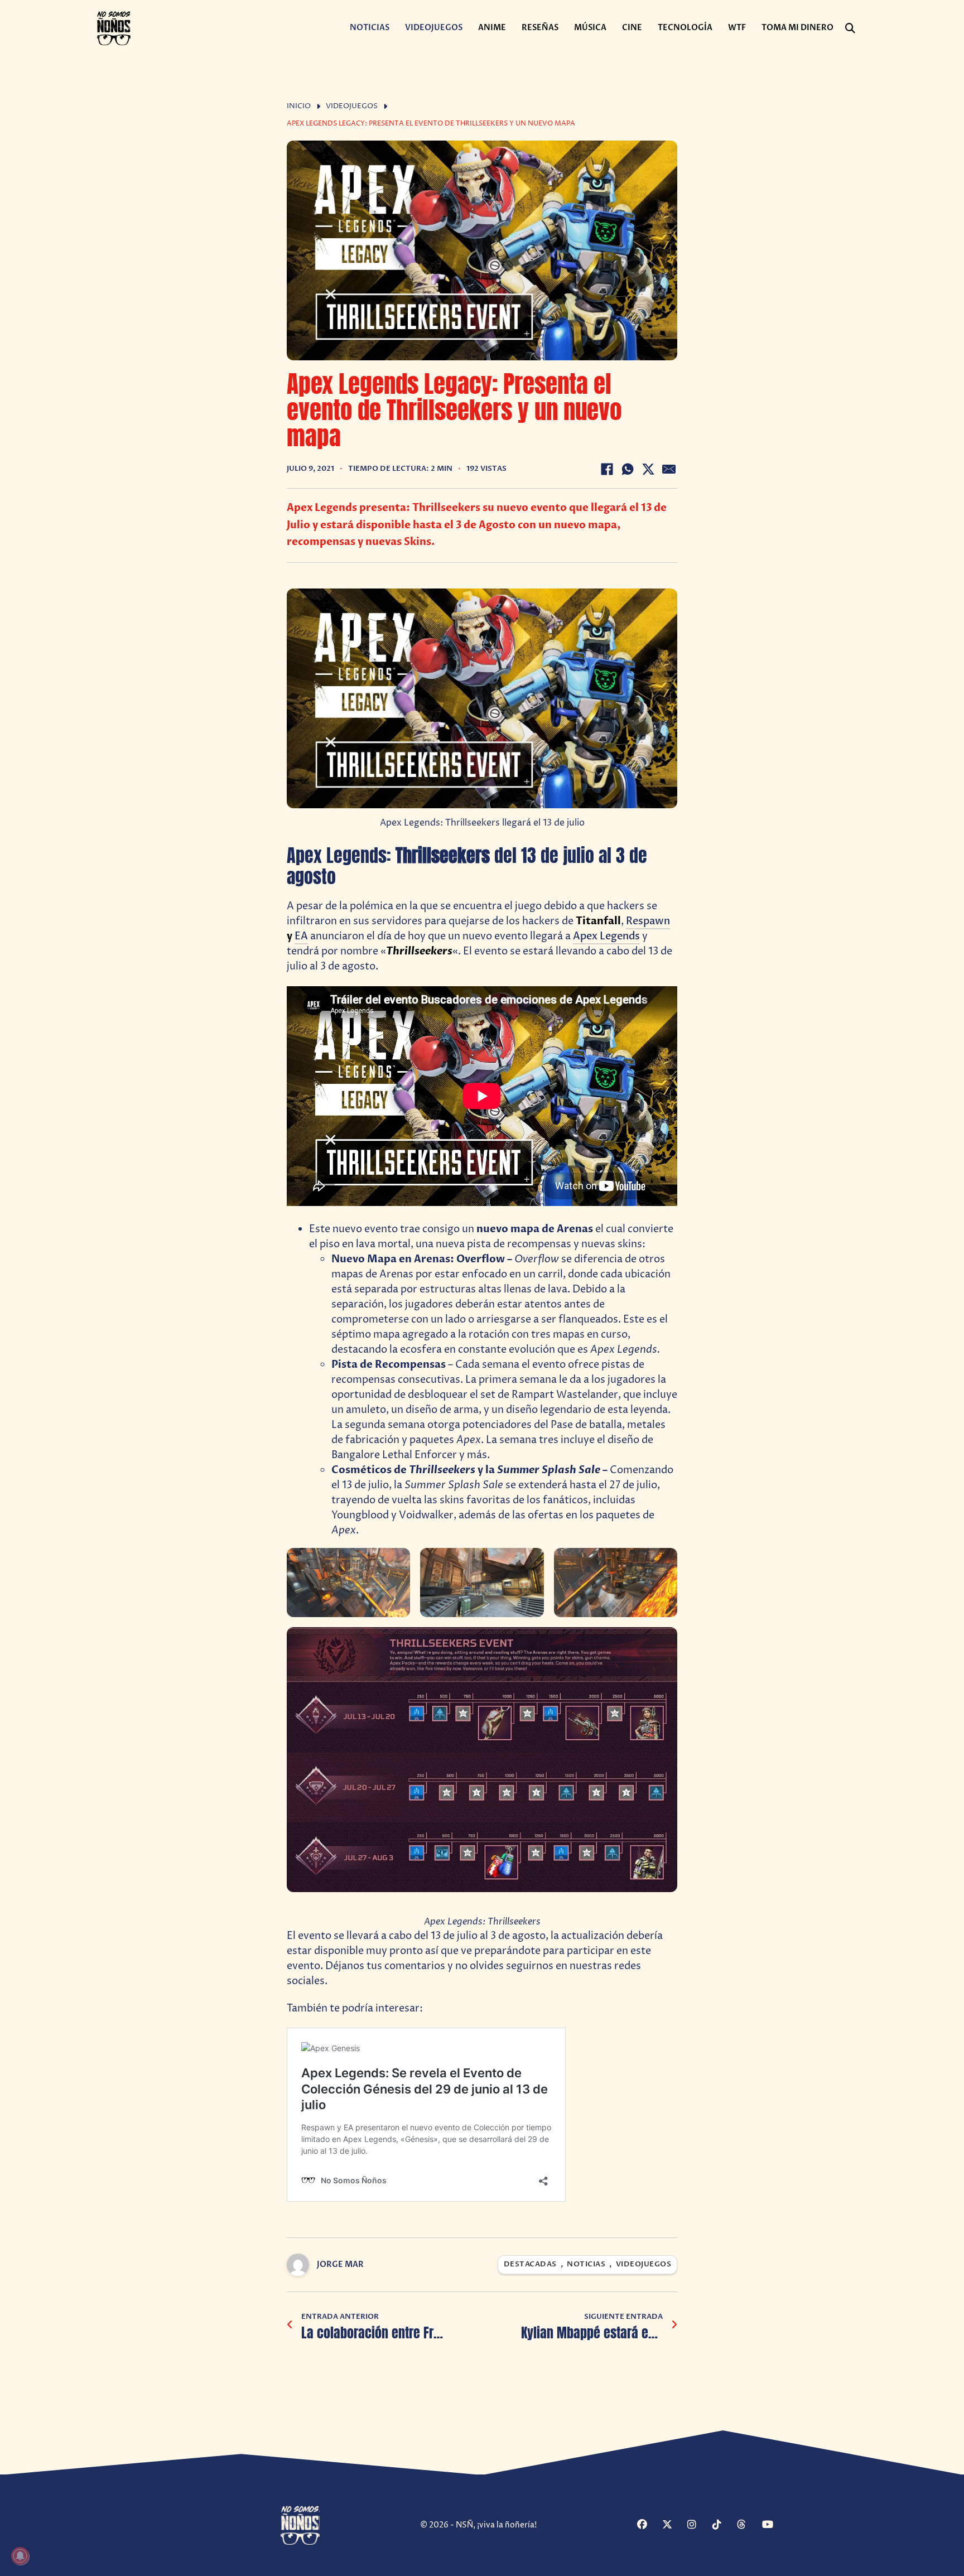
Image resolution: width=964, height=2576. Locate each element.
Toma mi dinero (797, 28)
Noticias (370, 28)
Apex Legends (606, 936)
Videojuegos (434, 28)
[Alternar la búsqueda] (850, 28)
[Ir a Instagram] (698, 2526)
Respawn (648, 921)
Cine (632, 28)
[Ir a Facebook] (648, 2526)
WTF (737, 28)
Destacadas (530, 2264)
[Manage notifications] (20, 2556)
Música (590, 28)
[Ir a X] (673, 2526)
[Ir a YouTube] (773, 2526)
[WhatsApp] (628, 469)
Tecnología (685, 28)
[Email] (669, 469)
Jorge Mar (340, 2264)
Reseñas (540, 28)
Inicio (299, 106)
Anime (492, 28)
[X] (648, 469)
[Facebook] (607, 469)
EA (301, 936)
